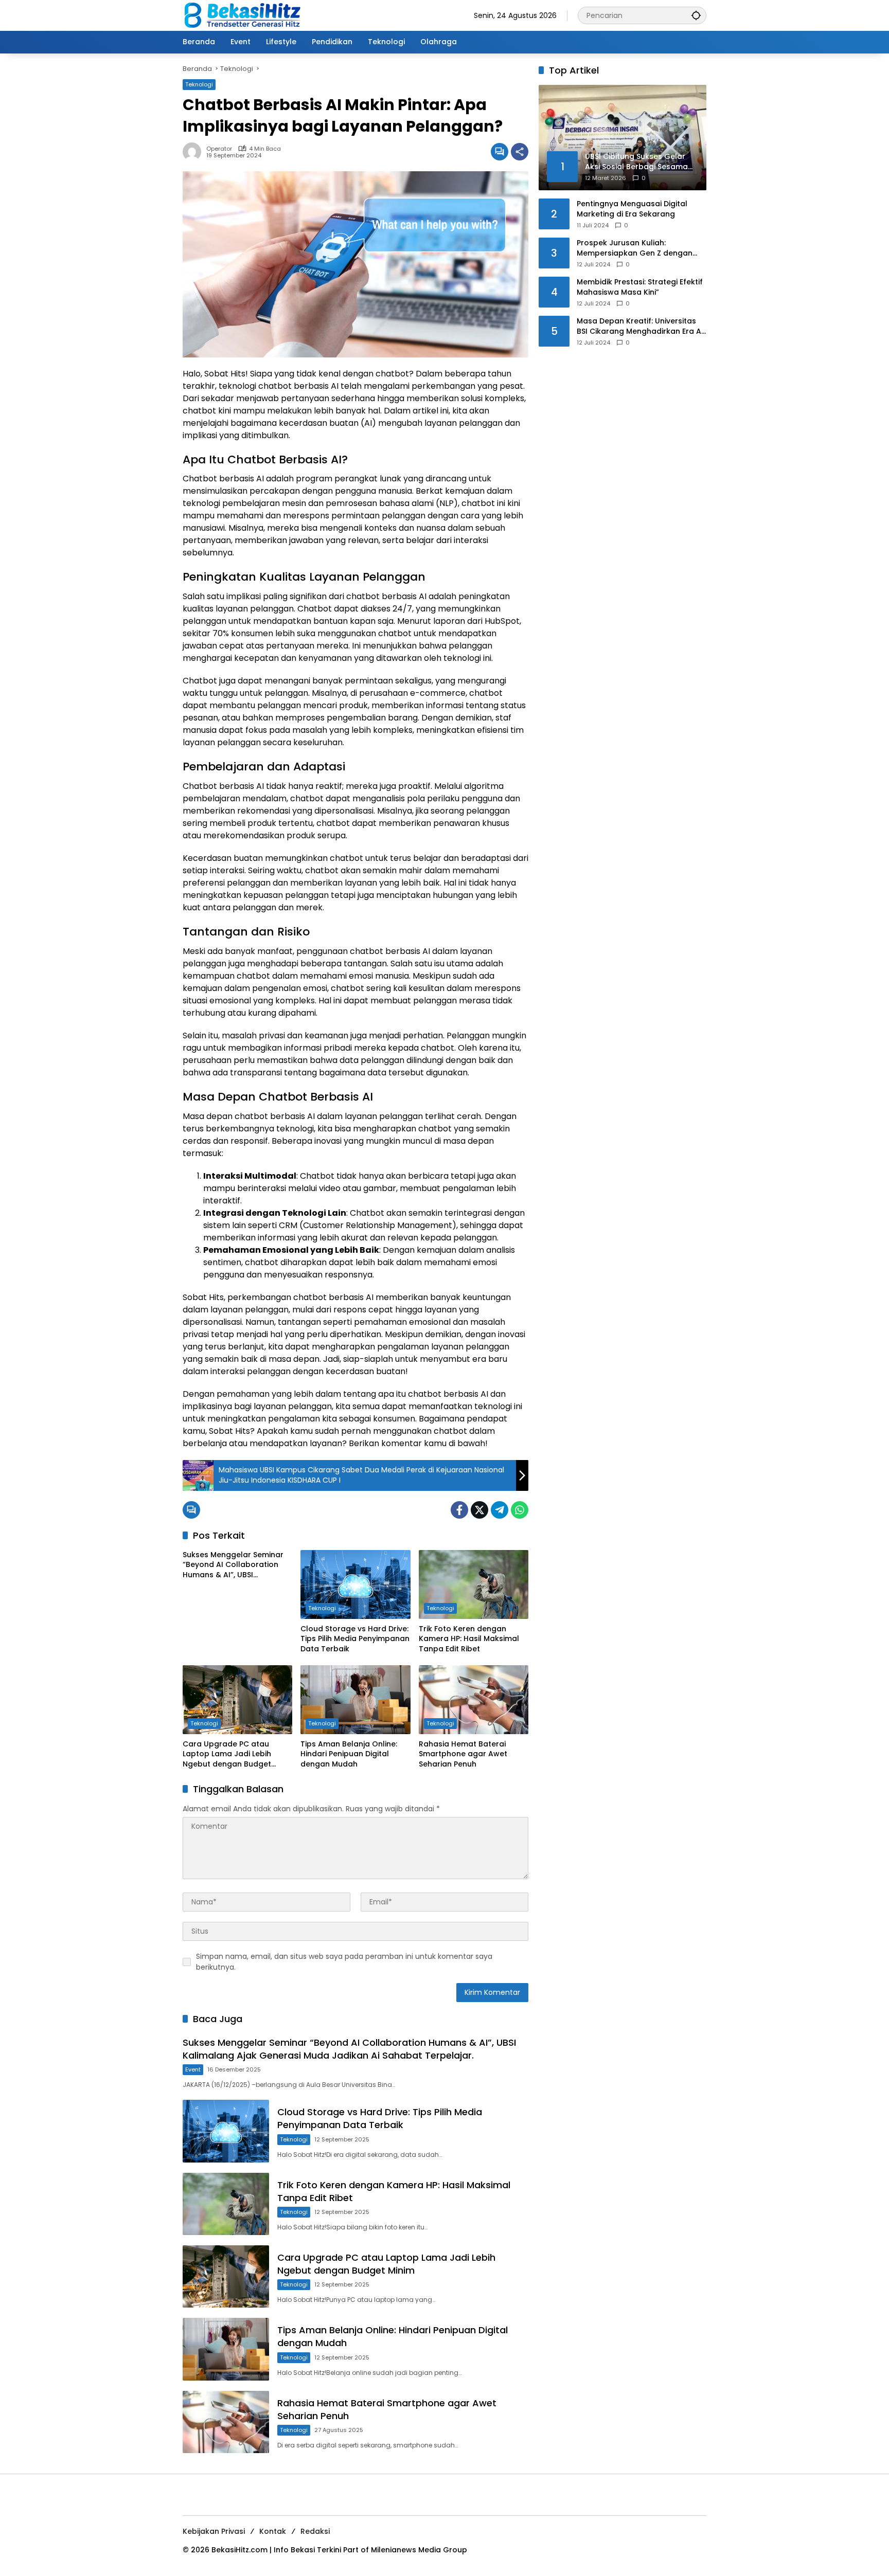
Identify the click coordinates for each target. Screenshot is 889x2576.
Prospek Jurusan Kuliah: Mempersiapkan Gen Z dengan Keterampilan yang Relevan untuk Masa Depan (640, 248)
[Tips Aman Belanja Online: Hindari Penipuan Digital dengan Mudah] (355, 1700)
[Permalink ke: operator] (194, 152)
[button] (696, 15)
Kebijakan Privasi (214, 2531)
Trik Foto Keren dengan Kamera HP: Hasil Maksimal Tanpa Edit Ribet (469, 1639)
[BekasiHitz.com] (250, 15)
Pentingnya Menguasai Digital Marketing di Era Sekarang (632, 209)
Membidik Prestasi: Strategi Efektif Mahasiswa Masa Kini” (640, 287)
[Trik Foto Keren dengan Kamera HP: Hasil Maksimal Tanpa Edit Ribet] (474, 1584)
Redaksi (315, 2531)
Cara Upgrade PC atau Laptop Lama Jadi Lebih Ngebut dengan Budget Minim (227, 1754)
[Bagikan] (520, 152)
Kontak (273, 2531)
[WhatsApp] (520, 1510)
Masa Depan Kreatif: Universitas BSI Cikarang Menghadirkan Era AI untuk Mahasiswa (640, 326)
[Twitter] (479, 1510)
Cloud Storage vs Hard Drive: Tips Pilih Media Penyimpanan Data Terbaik (355, 1639)
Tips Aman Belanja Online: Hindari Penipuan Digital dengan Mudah (349, 1754)
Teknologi (199, 84)
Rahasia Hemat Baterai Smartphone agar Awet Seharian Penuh (463, 1754)
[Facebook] (459, 1510)
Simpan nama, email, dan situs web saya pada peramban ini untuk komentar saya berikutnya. (344, 1962)
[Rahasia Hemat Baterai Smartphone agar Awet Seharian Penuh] (474, 1700)
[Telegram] (500, 1510)
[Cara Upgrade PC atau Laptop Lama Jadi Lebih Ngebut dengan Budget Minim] (237, 1700)
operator (219, 149)
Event (193, 2069)
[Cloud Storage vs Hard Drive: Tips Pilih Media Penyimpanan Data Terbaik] (355, 1584)
